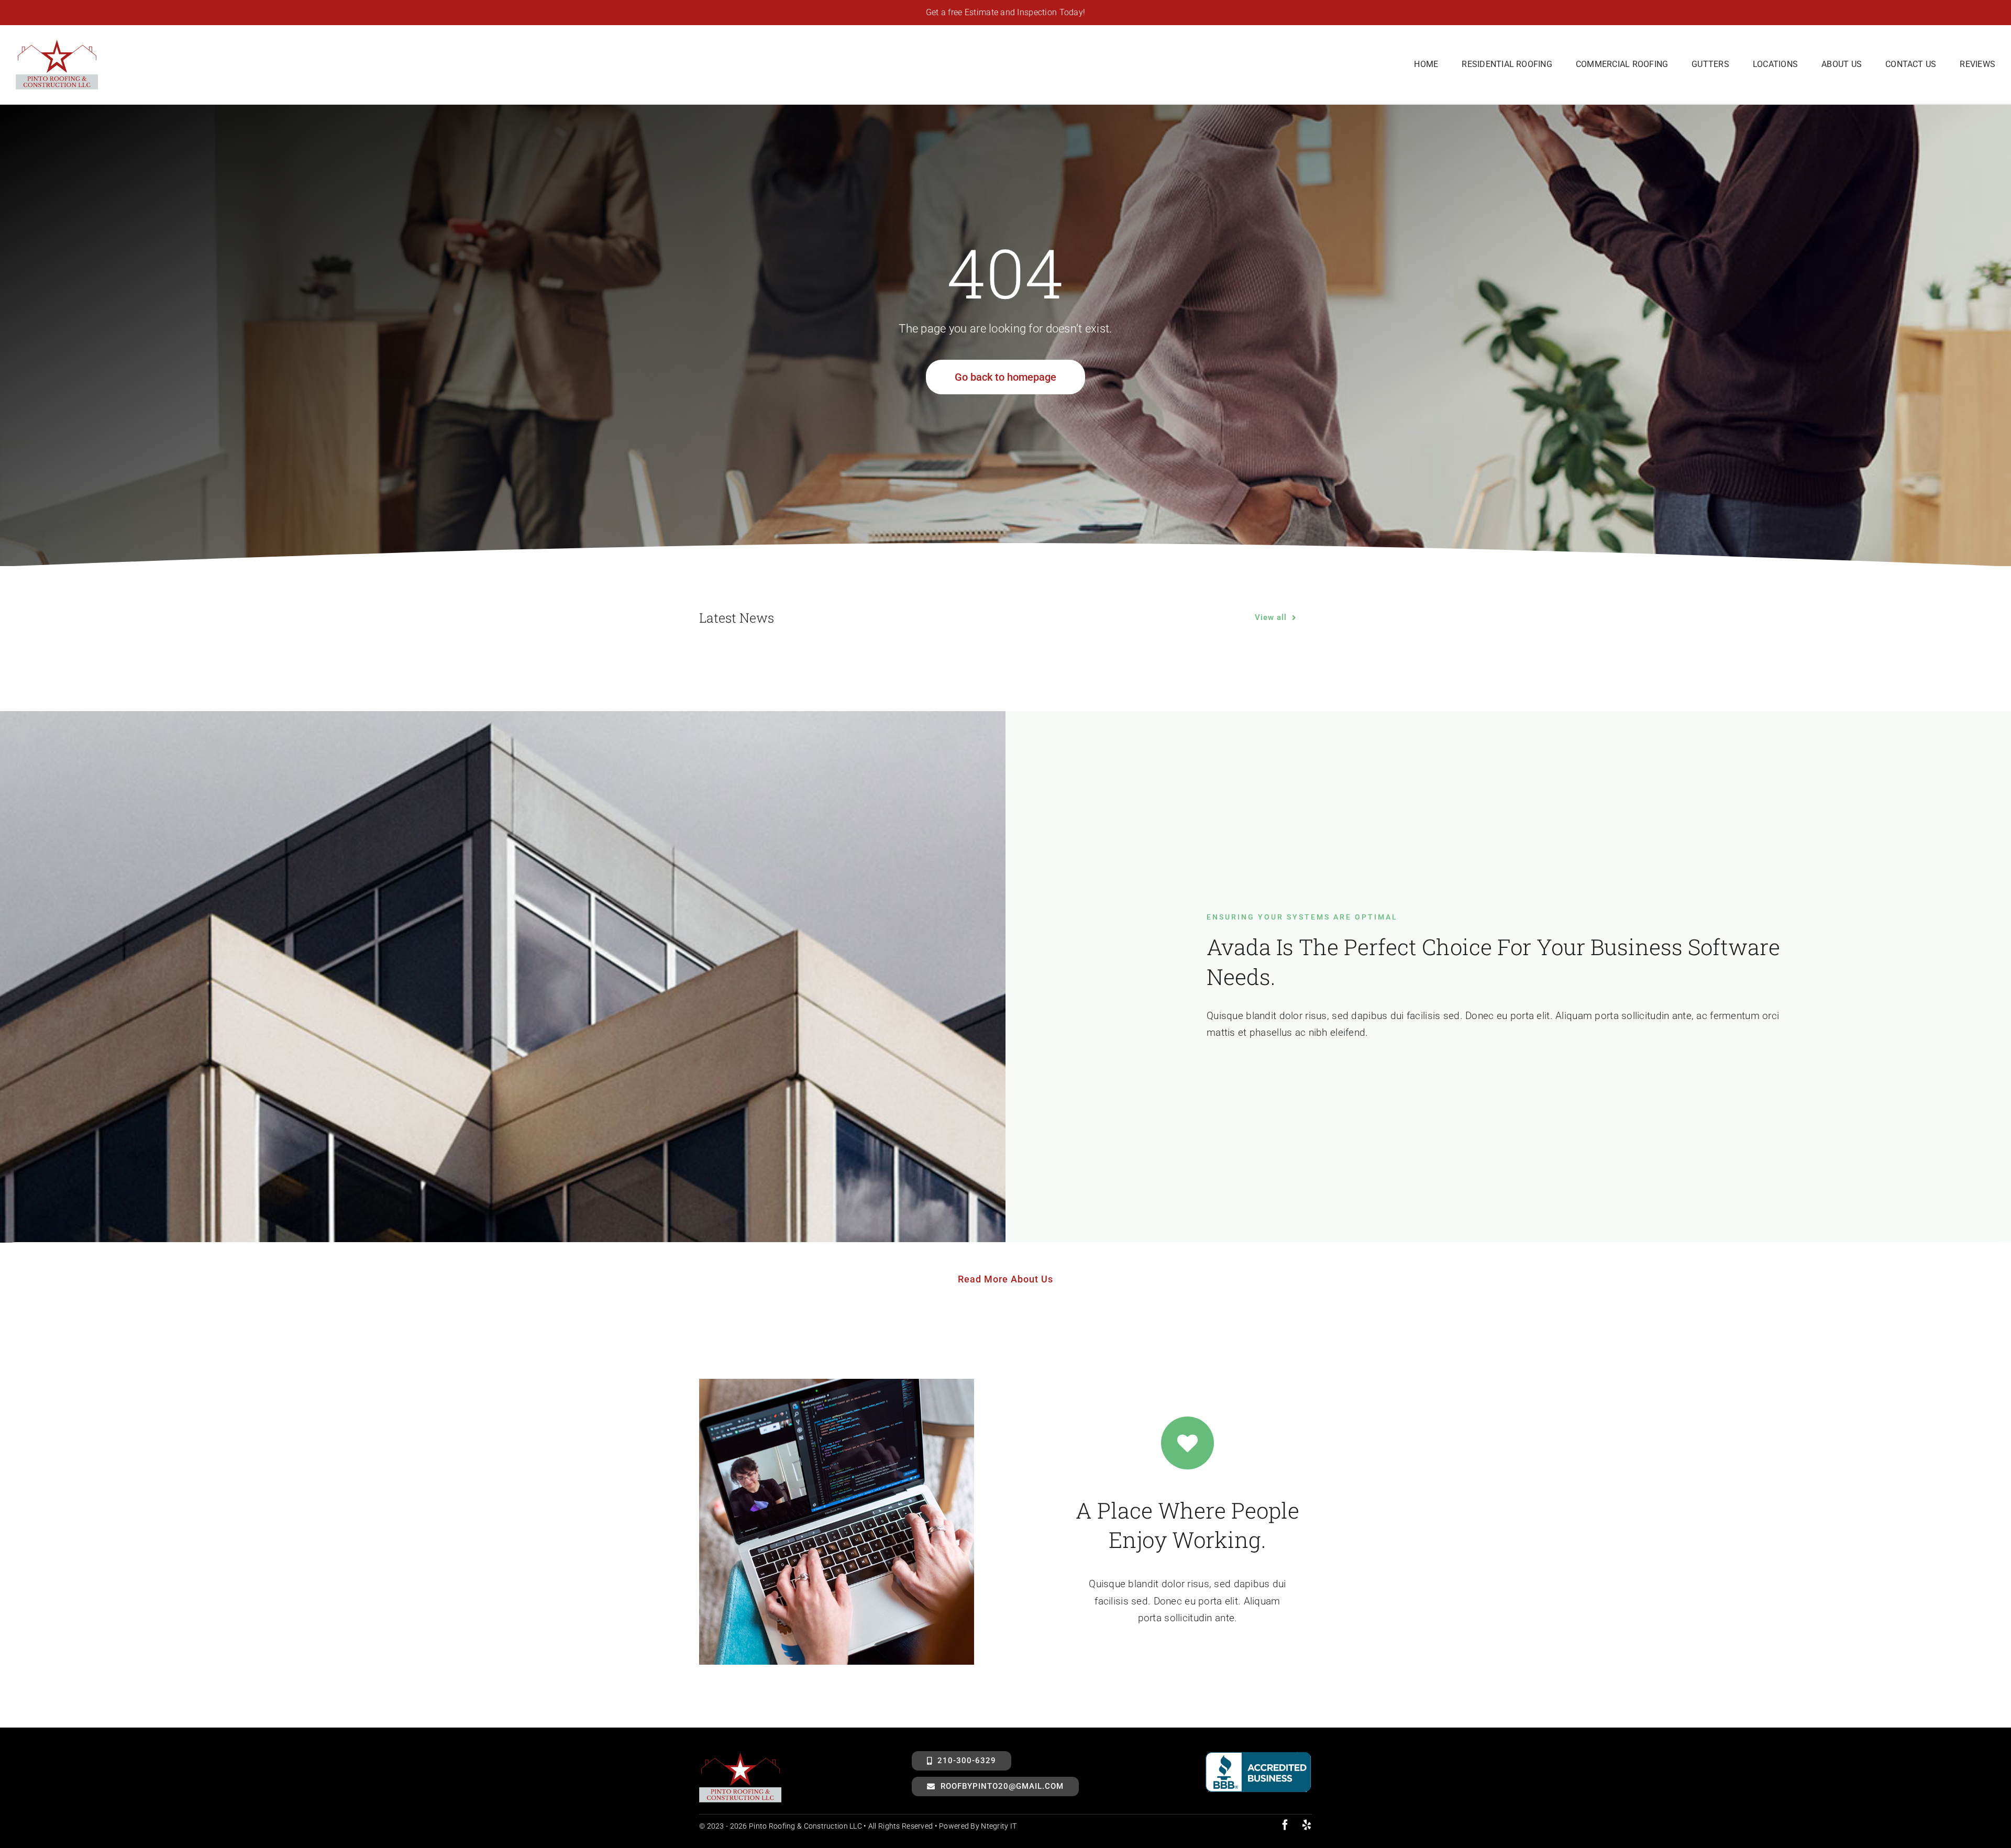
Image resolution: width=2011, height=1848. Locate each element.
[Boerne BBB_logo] (1258, 1756)
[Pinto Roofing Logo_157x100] (57, 43)
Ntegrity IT (999, 1826)
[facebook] (1285, 1825)
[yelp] (1307, 1825)
